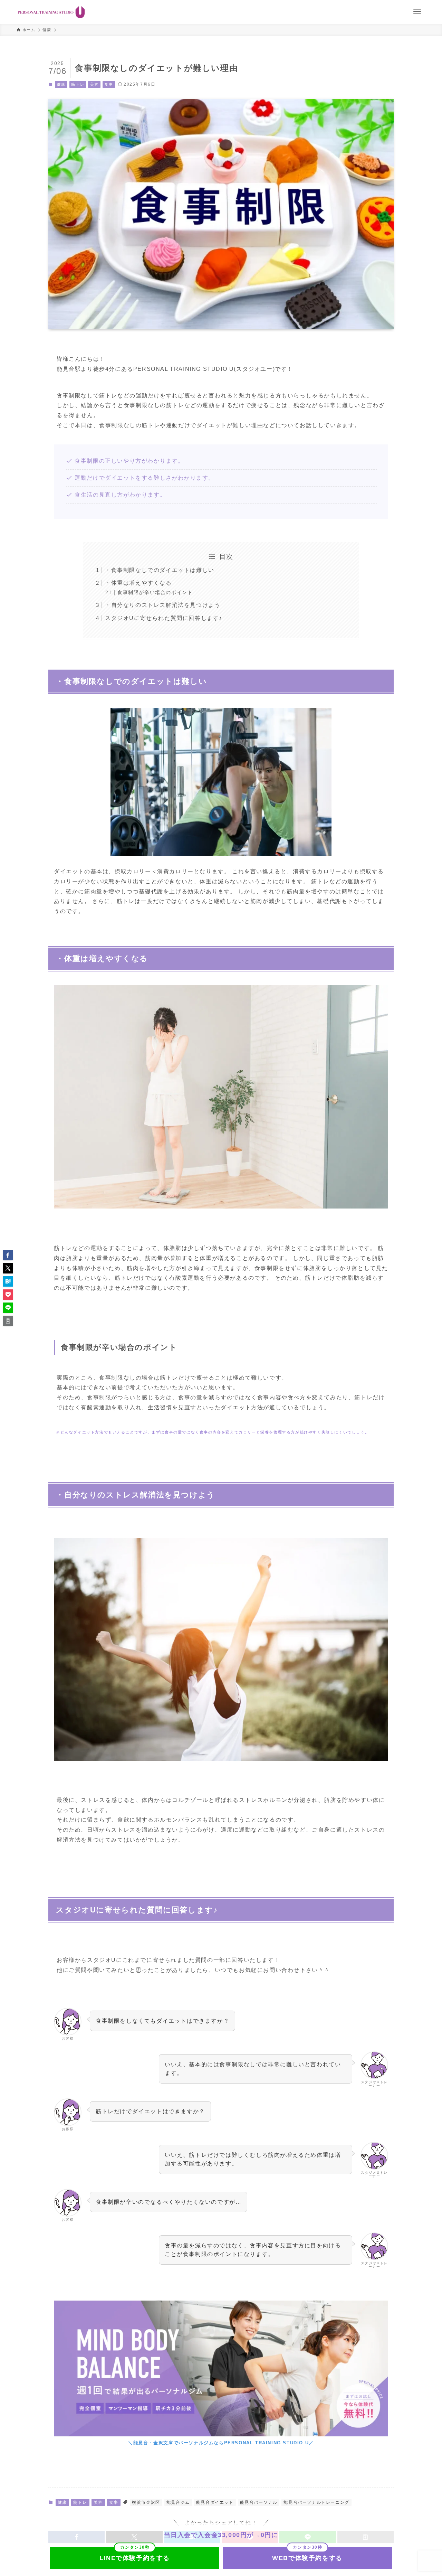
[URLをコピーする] (8, 1321)
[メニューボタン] (417, 12)
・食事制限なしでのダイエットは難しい (160, 570)
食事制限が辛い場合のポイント (155, 592)
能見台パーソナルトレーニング (316, 2502)
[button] (8, 1255)
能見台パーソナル (259, 2502)
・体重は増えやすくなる (138, 583)
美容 (94, 84)
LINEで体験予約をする (135, 2558)
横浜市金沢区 (146, 2502)
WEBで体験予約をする (307, 2558)
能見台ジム (178, 2502)
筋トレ (78, 84)
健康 (61, 84)
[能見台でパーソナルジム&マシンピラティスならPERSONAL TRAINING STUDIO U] (51, 12)
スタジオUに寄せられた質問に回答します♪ (164, 618)
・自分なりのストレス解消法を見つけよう (163, 605)
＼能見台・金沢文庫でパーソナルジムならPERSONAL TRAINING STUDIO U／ (221, 2443)
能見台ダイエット (215, 2502)
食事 (109, 84)
